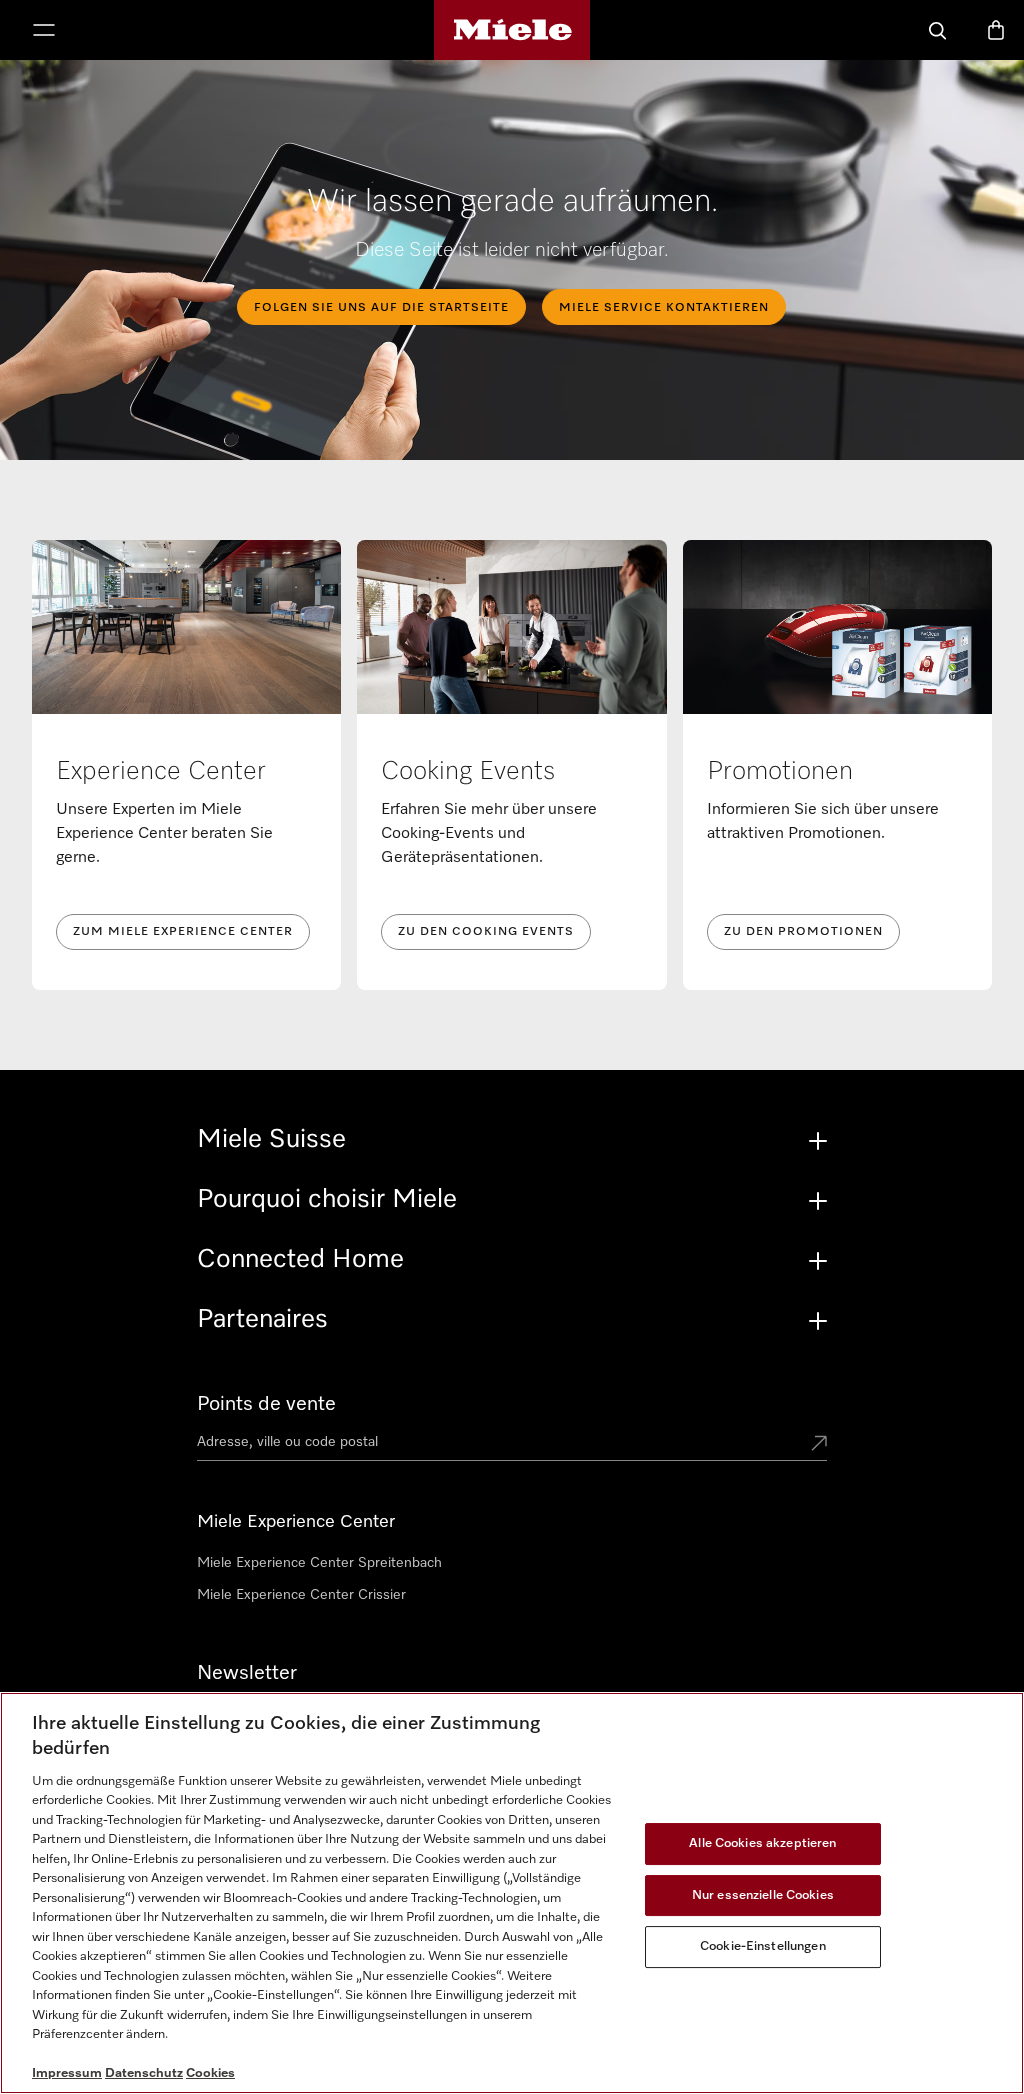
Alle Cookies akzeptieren (762, 1843)
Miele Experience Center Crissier (301, 1595)
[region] (512, 1893)
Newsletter (247, 1673)
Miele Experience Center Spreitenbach (319, 1563)
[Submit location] (819, 1445)
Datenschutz (144, 2073)
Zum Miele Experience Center (183, 932)
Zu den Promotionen (803, 932)
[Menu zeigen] (44, 32)
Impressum (67, 2073)
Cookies (210, 2073)
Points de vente (266, 1404)
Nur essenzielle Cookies (763, 1895)
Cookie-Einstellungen (763, 1946)
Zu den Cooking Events (486, 932)
